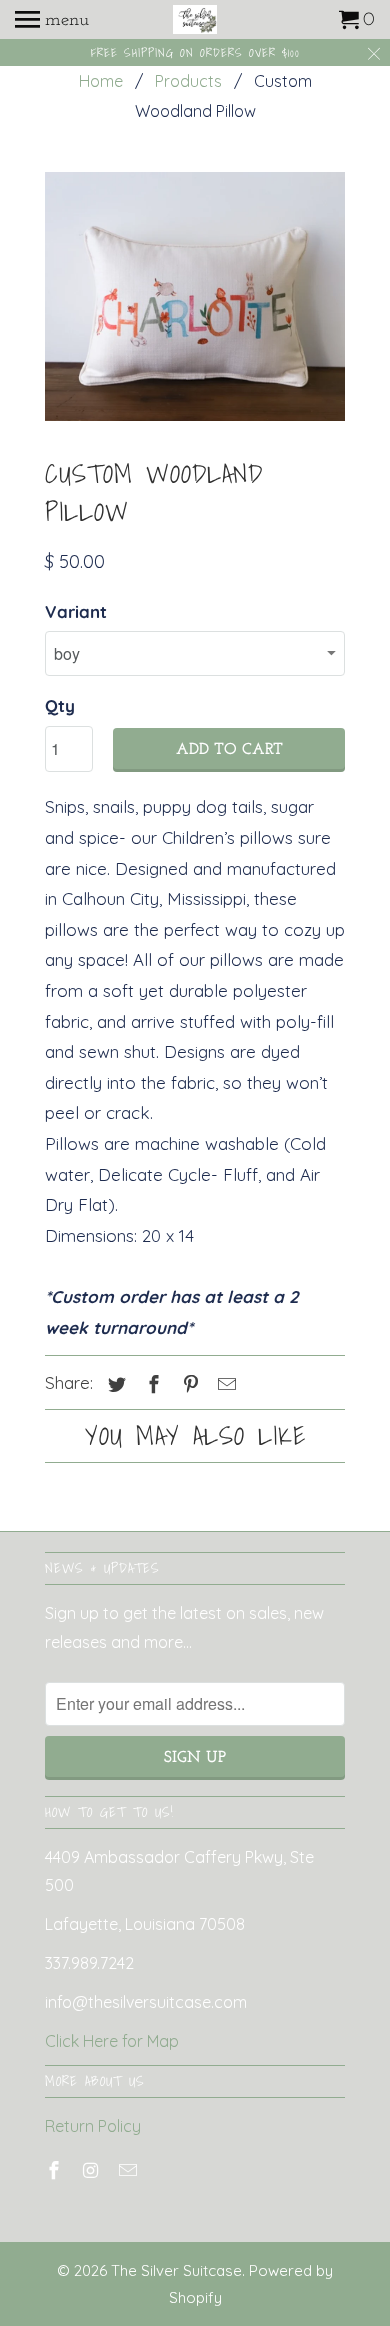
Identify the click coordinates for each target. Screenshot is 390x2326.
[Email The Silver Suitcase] (130, 2170)
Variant (76, 611)
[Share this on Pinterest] (188, 1384)
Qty (60, 705)
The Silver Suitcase (176, 2270)
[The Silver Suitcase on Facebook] (56, 2170)
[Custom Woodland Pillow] (195, 296)
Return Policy (93, 2126)
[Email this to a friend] (224, 1384)
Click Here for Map (112, 2041)
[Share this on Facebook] (151, 1384)
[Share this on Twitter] (114, 1384)
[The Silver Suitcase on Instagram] (93, 2170)
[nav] (52, 20)
